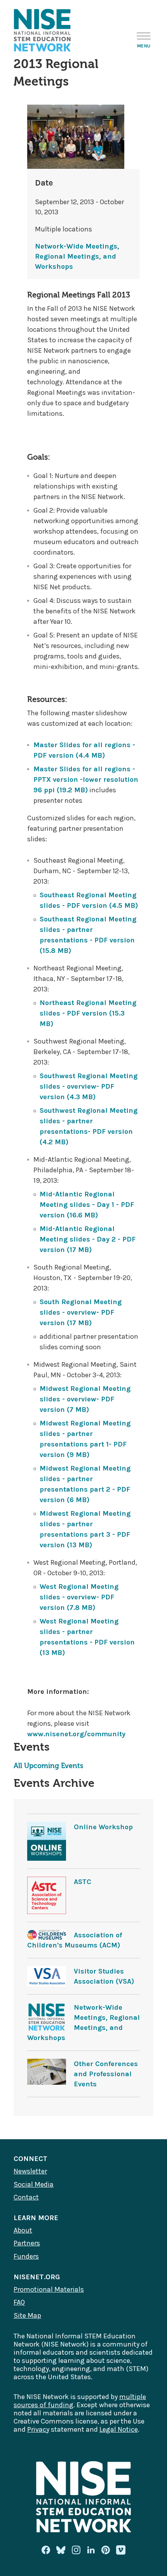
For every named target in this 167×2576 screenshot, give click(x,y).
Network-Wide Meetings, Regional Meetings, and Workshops (77, 256)
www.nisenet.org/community (76, 1734)
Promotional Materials (49, 2289)
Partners (27, 2243)
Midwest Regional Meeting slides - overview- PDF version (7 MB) (85, 1399)
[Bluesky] (61, 2550)
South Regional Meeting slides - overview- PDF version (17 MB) (81, 1312)
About (23, 2230)
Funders (26, 2256)
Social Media (34, 2184)
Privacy (38, 2429)
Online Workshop (103, 1827)
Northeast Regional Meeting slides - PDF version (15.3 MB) (88, 1013)
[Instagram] (76, 2550)
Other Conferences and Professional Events (106, 2074)
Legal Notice (119, 2429)
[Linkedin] (91, 2550)
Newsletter (30, 2171)
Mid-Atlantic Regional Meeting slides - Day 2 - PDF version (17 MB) (88, 1239)
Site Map (27, 2315)
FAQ (19, 2302)
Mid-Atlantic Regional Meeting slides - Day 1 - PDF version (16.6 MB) (87, 1205)
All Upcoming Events (48, 1766)
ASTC (83, 1882)
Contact (26, 2197)
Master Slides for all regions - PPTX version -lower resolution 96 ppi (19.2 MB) (86, 779)
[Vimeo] (121, 2550)
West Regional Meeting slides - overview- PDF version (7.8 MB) (79, 1597)
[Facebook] (46, 2550)
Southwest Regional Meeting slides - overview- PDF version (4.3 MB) (89, 1086)
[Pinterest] (106, 2550)
